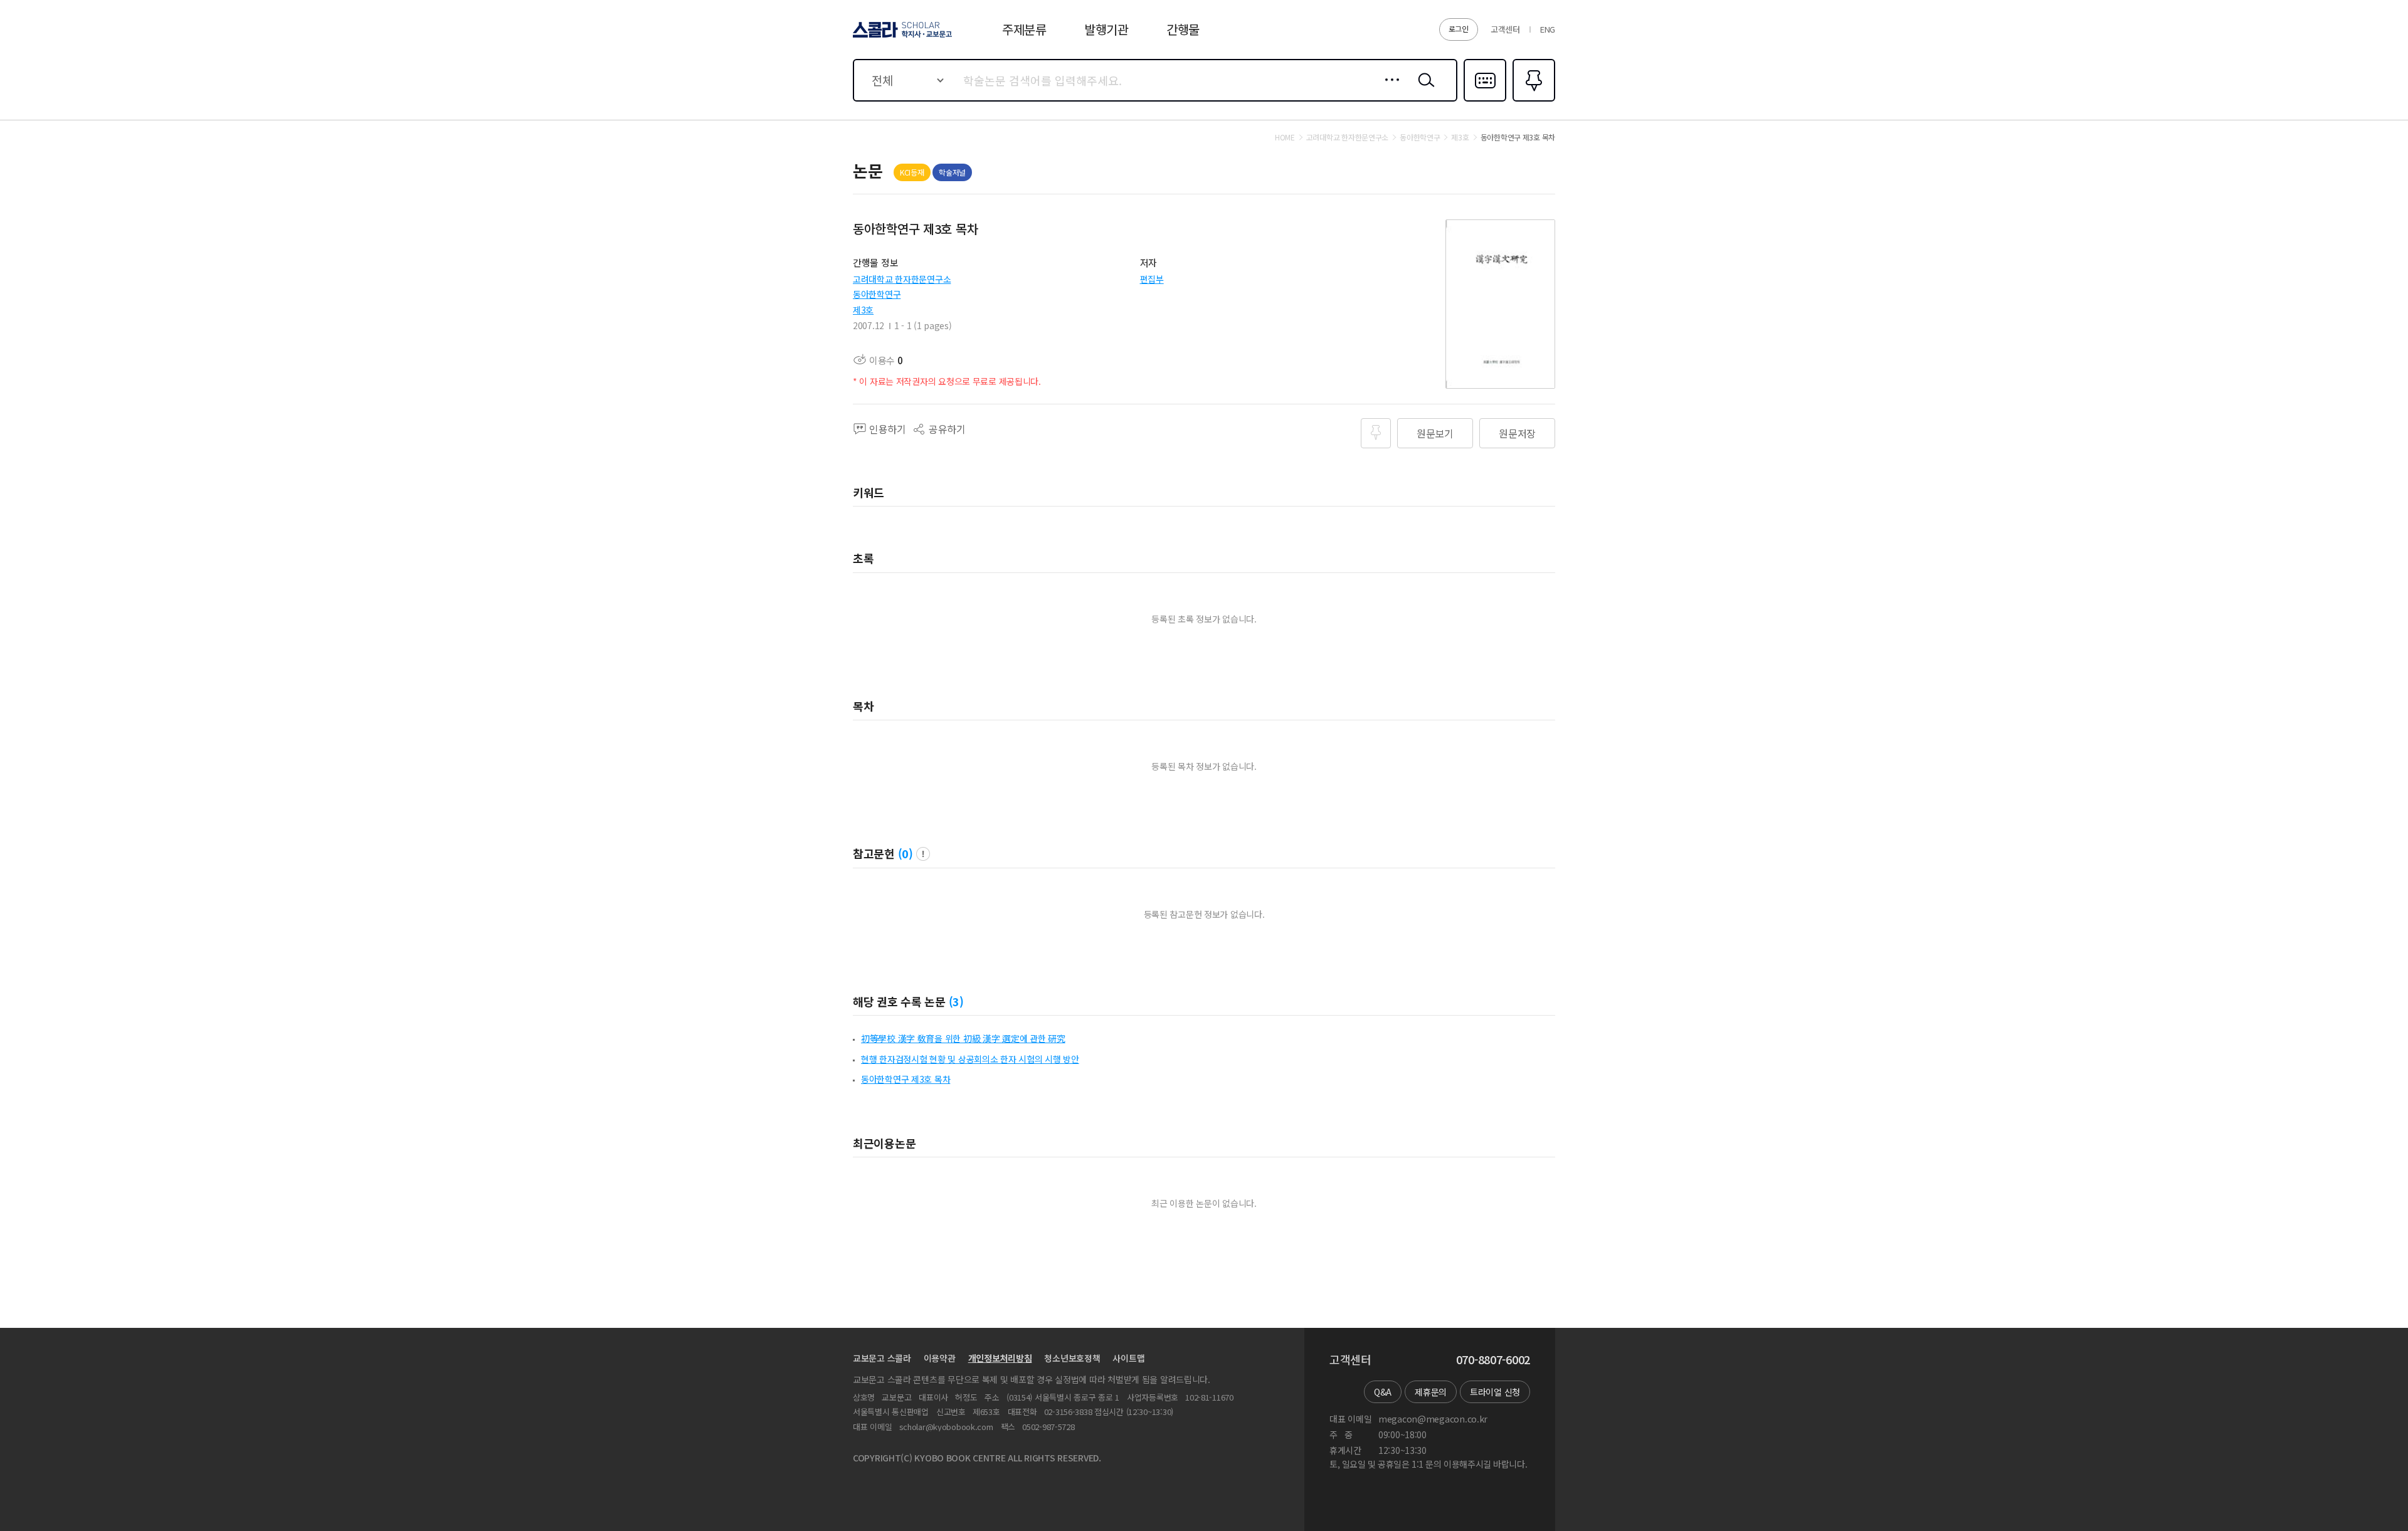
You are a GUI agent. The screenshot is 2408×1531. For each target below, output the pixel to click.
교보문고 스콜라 (882, 1358)
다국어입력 (1485, 100)
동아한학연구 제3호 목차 (906, 1079)
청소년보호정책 (1072, 1358)
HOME (1285, 137)
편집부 (1152, 279)
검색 (1423, 90)
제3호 (863, 310)
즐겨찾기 (1532, 100)
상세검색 (1389, 90)
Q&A (1383, 1392)
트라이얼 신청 (1495, 1392)
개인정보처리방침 (1000, 1358)
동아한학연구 (877, 294)
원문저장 (1517, 433)
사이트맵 (1128, 1358)
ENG (1548, 29)
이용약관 (940, 1358)
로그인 (1459, 29)
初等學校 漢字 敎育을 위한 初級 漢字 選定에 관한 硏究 (963, 1038)
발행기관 (1106, 29)
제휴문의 (1431, 1392)
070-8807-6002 (1493, 1360)
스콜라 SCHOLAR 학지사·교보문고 (901, 37)
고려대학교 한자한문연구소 (902, 279)
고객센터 (1505, 29)
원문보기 (1435, 433)
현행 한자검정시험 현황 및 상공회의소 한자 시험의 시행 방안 (970, 1059)
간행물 (1183, 29)
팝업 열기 (923, 854)
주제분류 (1024, 29)
